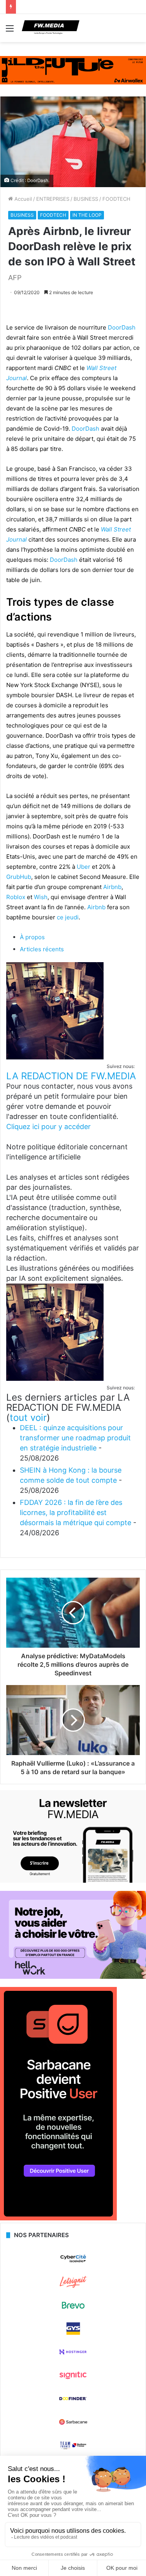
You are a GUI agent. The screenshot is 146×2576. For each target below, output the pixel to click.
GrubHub (19, 877)
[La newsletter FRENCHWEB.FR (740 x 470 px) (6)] (73, 1881)
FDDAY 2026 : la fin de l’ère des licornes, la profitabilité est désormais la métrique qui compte (76, 1512)
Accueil (22, 199)
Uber (84, 867)
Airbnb (112, 887)
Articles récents (42, 949)
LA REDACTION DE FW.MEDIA (71, 1076)
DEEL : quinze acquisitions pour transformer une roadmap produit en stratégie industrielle (75, 1438)
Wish (41, 897)
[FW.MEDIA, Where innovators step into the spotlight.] (51, 28)
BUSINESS (86, 199)
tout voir (28, 1418)
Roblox (16, 897)
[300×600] (58, 2218)
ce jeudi (68, 917)
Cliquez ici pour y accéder (48, 1127)
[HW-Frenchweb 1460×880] (73, 1977)
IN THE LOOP (87, 215)
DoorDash (122, 327)
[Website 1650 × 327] (73, 70)
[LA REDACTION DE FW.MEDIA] (55, 1057)
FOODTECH (116, 199)
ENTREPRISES (53, 199)
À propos (32, 937)
